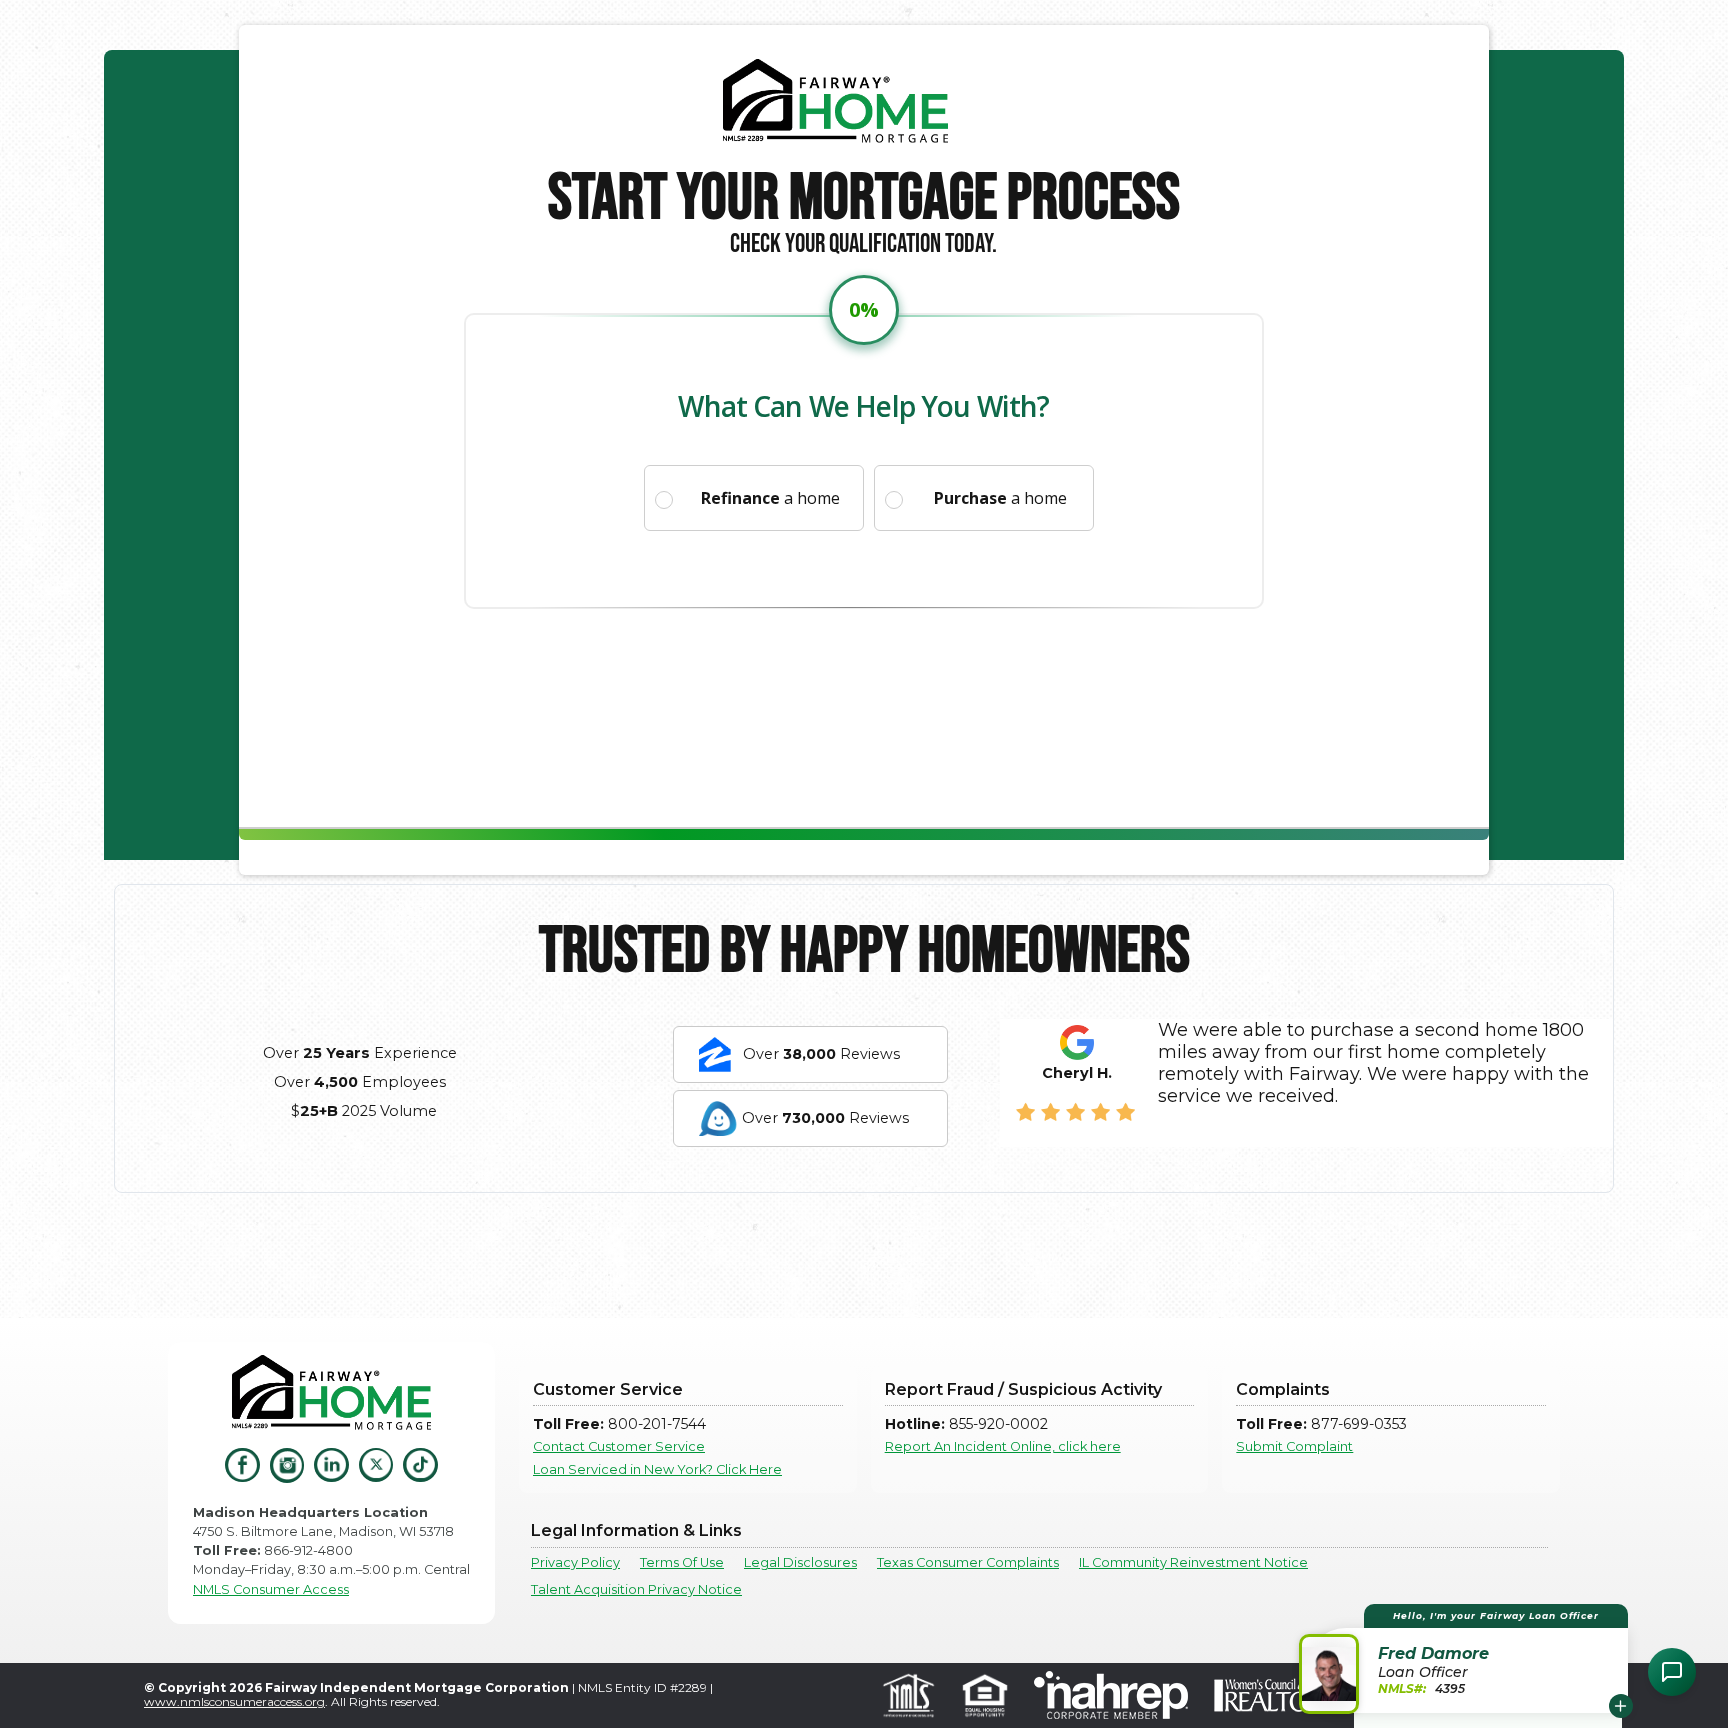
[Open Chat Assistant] (1672, 1672)
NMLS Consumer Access (271, 1589)
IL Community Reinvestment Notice (1193, 1562)
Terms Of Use (682, 1562)
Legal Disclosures (800, 1562)
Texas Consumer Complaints (968, 1562)
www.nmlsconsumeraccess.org (234, 1701)
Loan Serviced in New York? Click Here (657, 1469)
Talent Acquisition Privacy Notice (636, 1589)
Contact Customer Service (619, 1446)
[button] (1466, 1658)
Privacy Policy (575, 1562)
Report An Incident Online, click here (1003, 1446)
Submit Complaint (1294, 1446)
